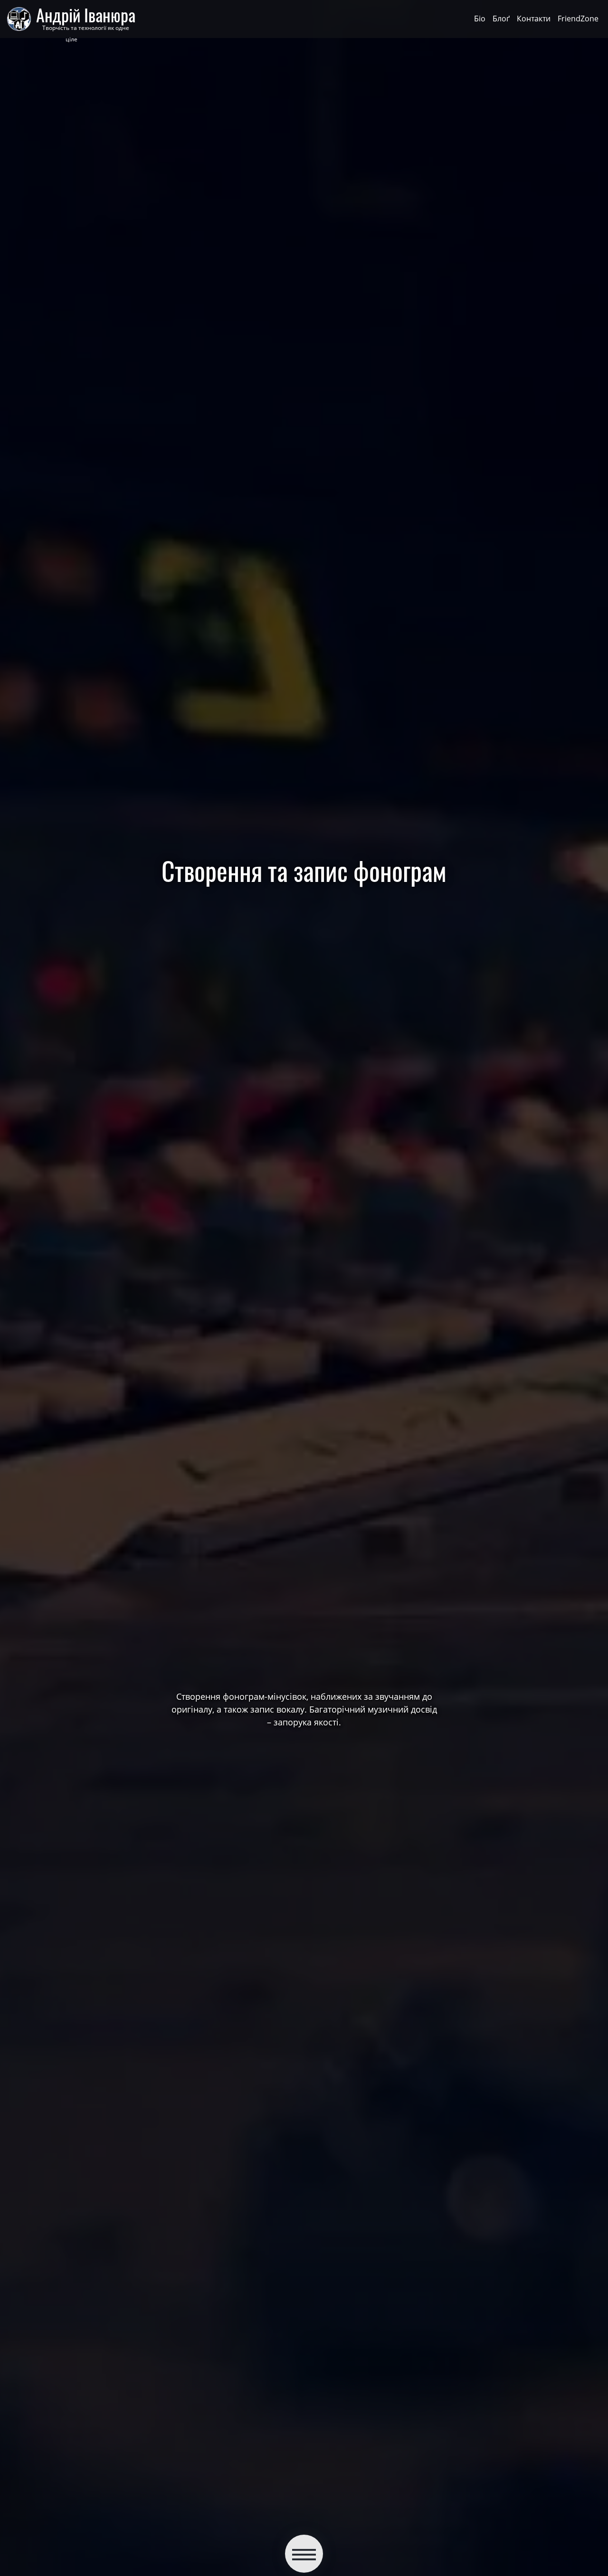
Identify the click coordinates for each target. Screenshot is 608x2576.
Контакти (534, 19)
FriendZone (578, 19)
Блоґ (501, 19)
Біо (480, 19)
